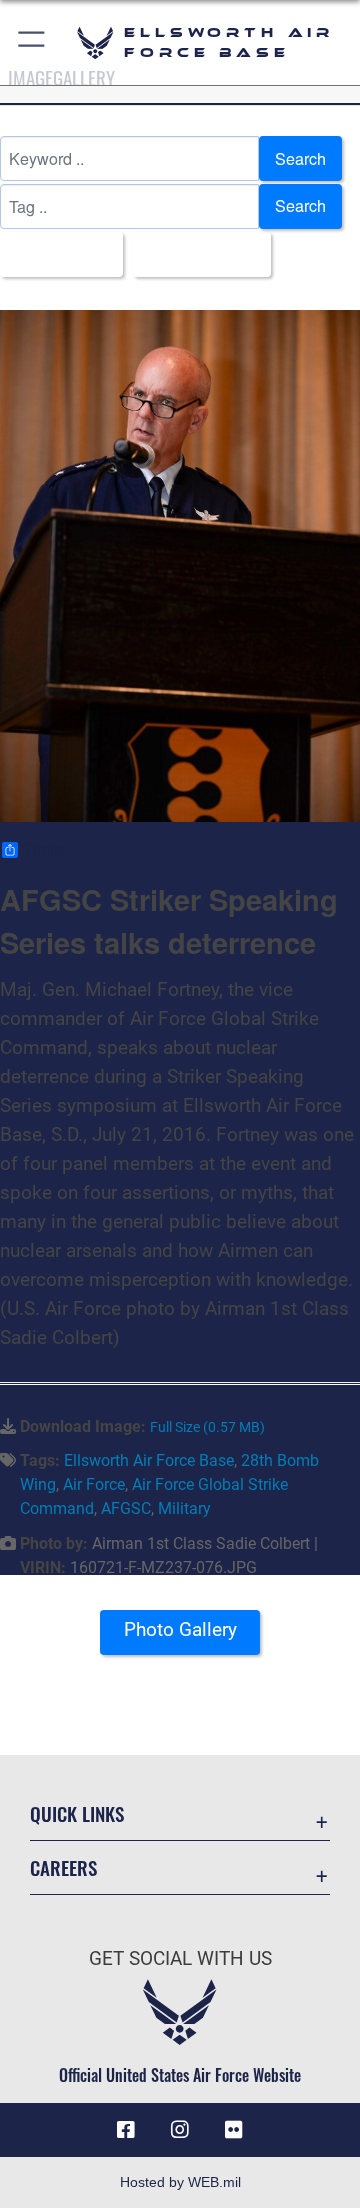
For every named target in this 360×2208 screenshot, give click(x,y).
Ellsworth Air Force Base (149, 1460)
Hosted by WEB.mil (180, 2182)
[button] (32, 42)
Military (184, 1508)
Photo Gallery (180, 1629)
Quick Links (77, 1813)
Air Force (94, 1484)
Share (42, 850)
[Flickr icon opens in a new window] (234, 2130)
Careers (63, 1867)
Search (300, 158)
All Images (55, 253)
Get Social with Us (180, 1958)
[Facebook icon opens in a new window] (126, 2130)
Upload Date (196, 253)
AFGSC (126, 1508)
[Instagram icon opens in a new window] (180, 2130)
